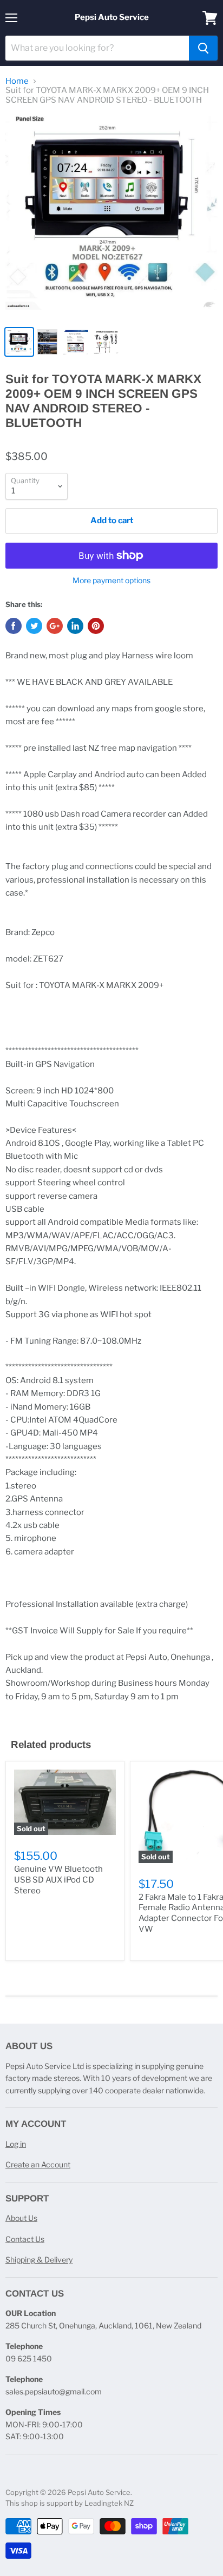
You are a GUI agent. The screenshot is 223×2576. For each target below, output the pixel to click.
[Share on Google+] (55, 626)
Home (17, 81)
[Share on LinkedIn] (75, 626)
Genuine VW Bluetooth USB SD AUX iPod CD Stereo (58, 1880)
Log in (16, 2144)
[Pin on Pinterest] (96, 626)
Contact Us (25, 2239)
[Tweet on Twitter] (34, 626)
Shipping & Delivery (39, 2260)
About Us (21, 2218)
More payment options (111, 580)
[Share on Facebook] (14, 626)
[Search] (203, 48)
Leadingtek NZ (109, 2503)
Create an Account (38, 2164)
